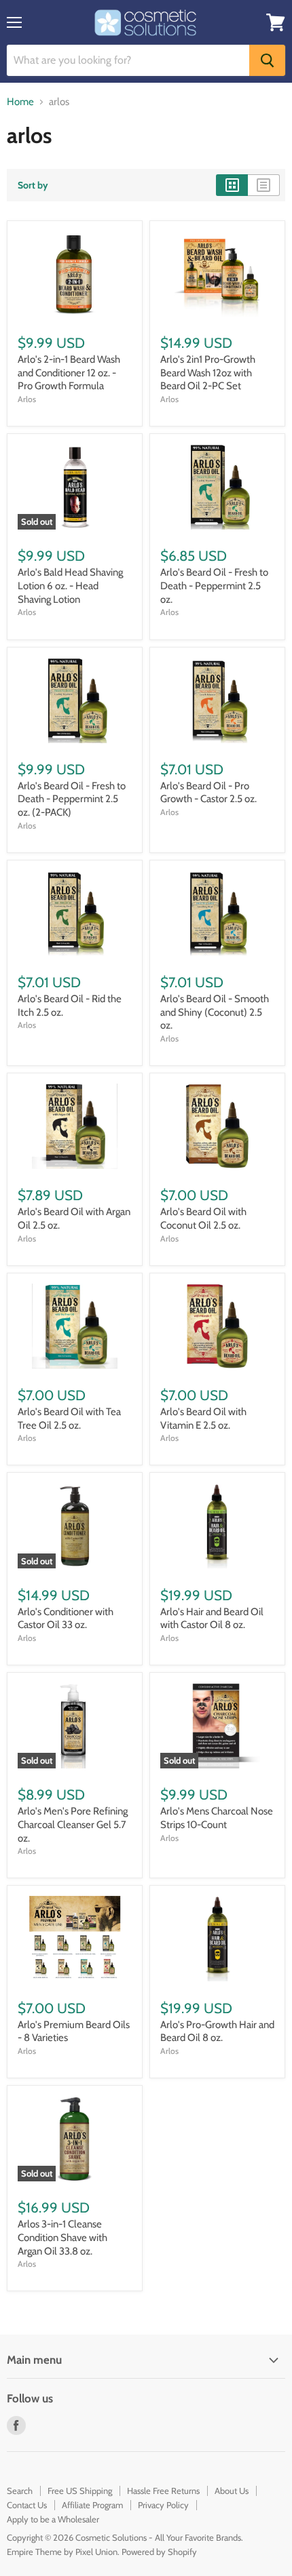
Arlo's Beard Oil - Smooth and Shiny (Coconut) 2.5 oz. (215, 1012)
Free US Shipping (80, 2491)
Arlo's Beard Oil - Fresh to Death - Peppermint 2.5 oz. (214, 586)
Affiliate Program (92, 2505)
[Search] (267, 60)
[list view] (264, 185)
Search (20, 2491)
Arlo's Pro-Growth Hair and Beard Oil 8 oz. (217, 2032)
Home (20, 102)
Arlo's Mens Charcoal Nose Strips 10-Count (217, 1818)
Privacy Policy (163, 2505)
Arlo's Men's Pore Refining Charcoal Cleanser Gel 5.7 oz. (73, 1824)
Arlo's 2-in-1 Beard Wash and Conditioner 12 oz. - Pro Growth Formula (69, 373)
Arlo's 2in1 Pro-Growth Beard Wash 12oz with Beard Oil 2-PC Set (208, 373)
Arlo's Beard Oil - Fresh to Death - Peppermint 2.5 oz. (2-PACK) (72, 799)
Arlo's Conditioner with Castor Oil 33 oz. (66, 1619)
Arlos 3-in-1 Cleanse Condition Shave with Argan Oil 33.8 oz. (62, 2237)
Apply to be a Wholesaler (53, 2519)
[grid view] (232, 185)
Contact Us (27, 2505)
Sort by (33, 185)
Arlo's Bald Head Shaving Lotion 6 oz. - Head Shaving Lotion (70, 586)
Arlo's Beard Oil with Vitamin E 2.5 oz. (203, 1419)
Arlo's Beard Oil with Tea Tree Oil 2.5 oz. (69, 1419)
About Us (232, 2491)
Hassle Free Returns (163, 2491)
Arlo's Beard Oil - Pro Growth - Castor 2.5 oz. (208, 793)
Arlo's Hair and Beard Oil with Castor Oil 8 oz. (212, 1619)
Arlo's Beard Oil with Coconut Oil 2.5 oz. (203, 1218)
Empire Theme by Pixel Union (62, 2552)
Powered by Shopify (159, 2552)
